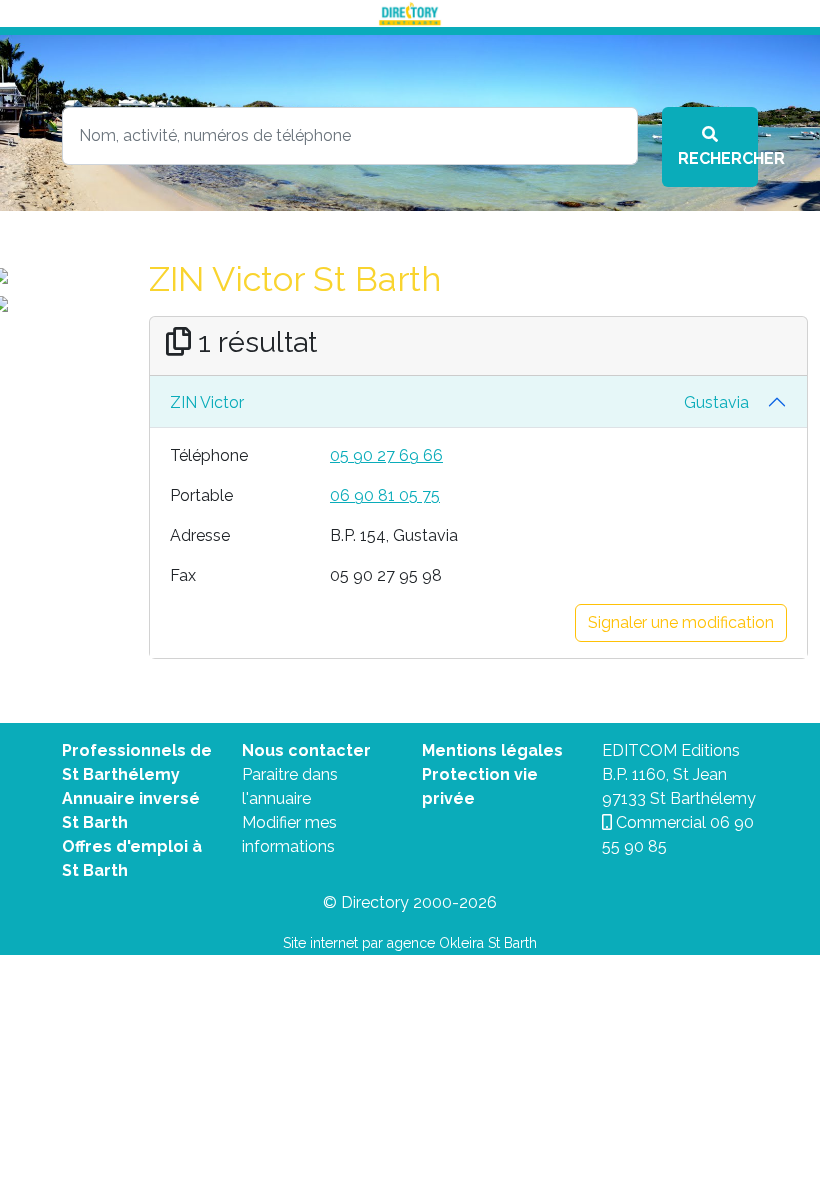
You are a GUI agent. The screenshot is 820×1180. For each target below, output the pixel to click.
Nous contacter (306, 750)
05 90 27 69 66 (386, 455)
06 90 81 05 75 (385, 495)
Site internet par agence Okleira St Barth (410, 943)
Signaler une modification (681, 622)
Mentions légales (492, 750)
